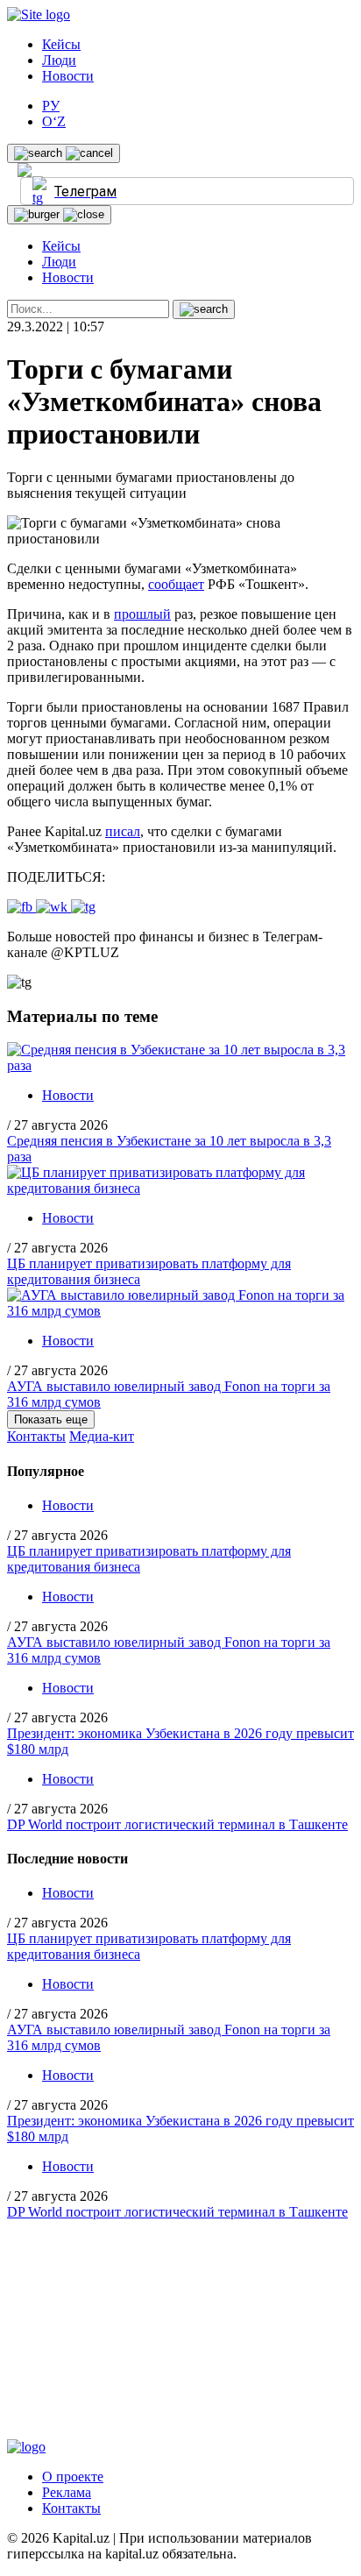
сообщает (176, 584)
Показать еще (51, 1419)
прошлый (142, 614)
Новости (68, 76)
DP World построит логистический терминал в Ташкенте (177, 1824)
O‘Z (54, 121)
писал (123, 831)
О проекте (73, 2477)
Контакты (36, 1436)
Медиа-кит (102, 1436)
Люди (59, 60)
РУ (51, 106)
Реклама (67, 2492)
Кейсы (61, 44)
